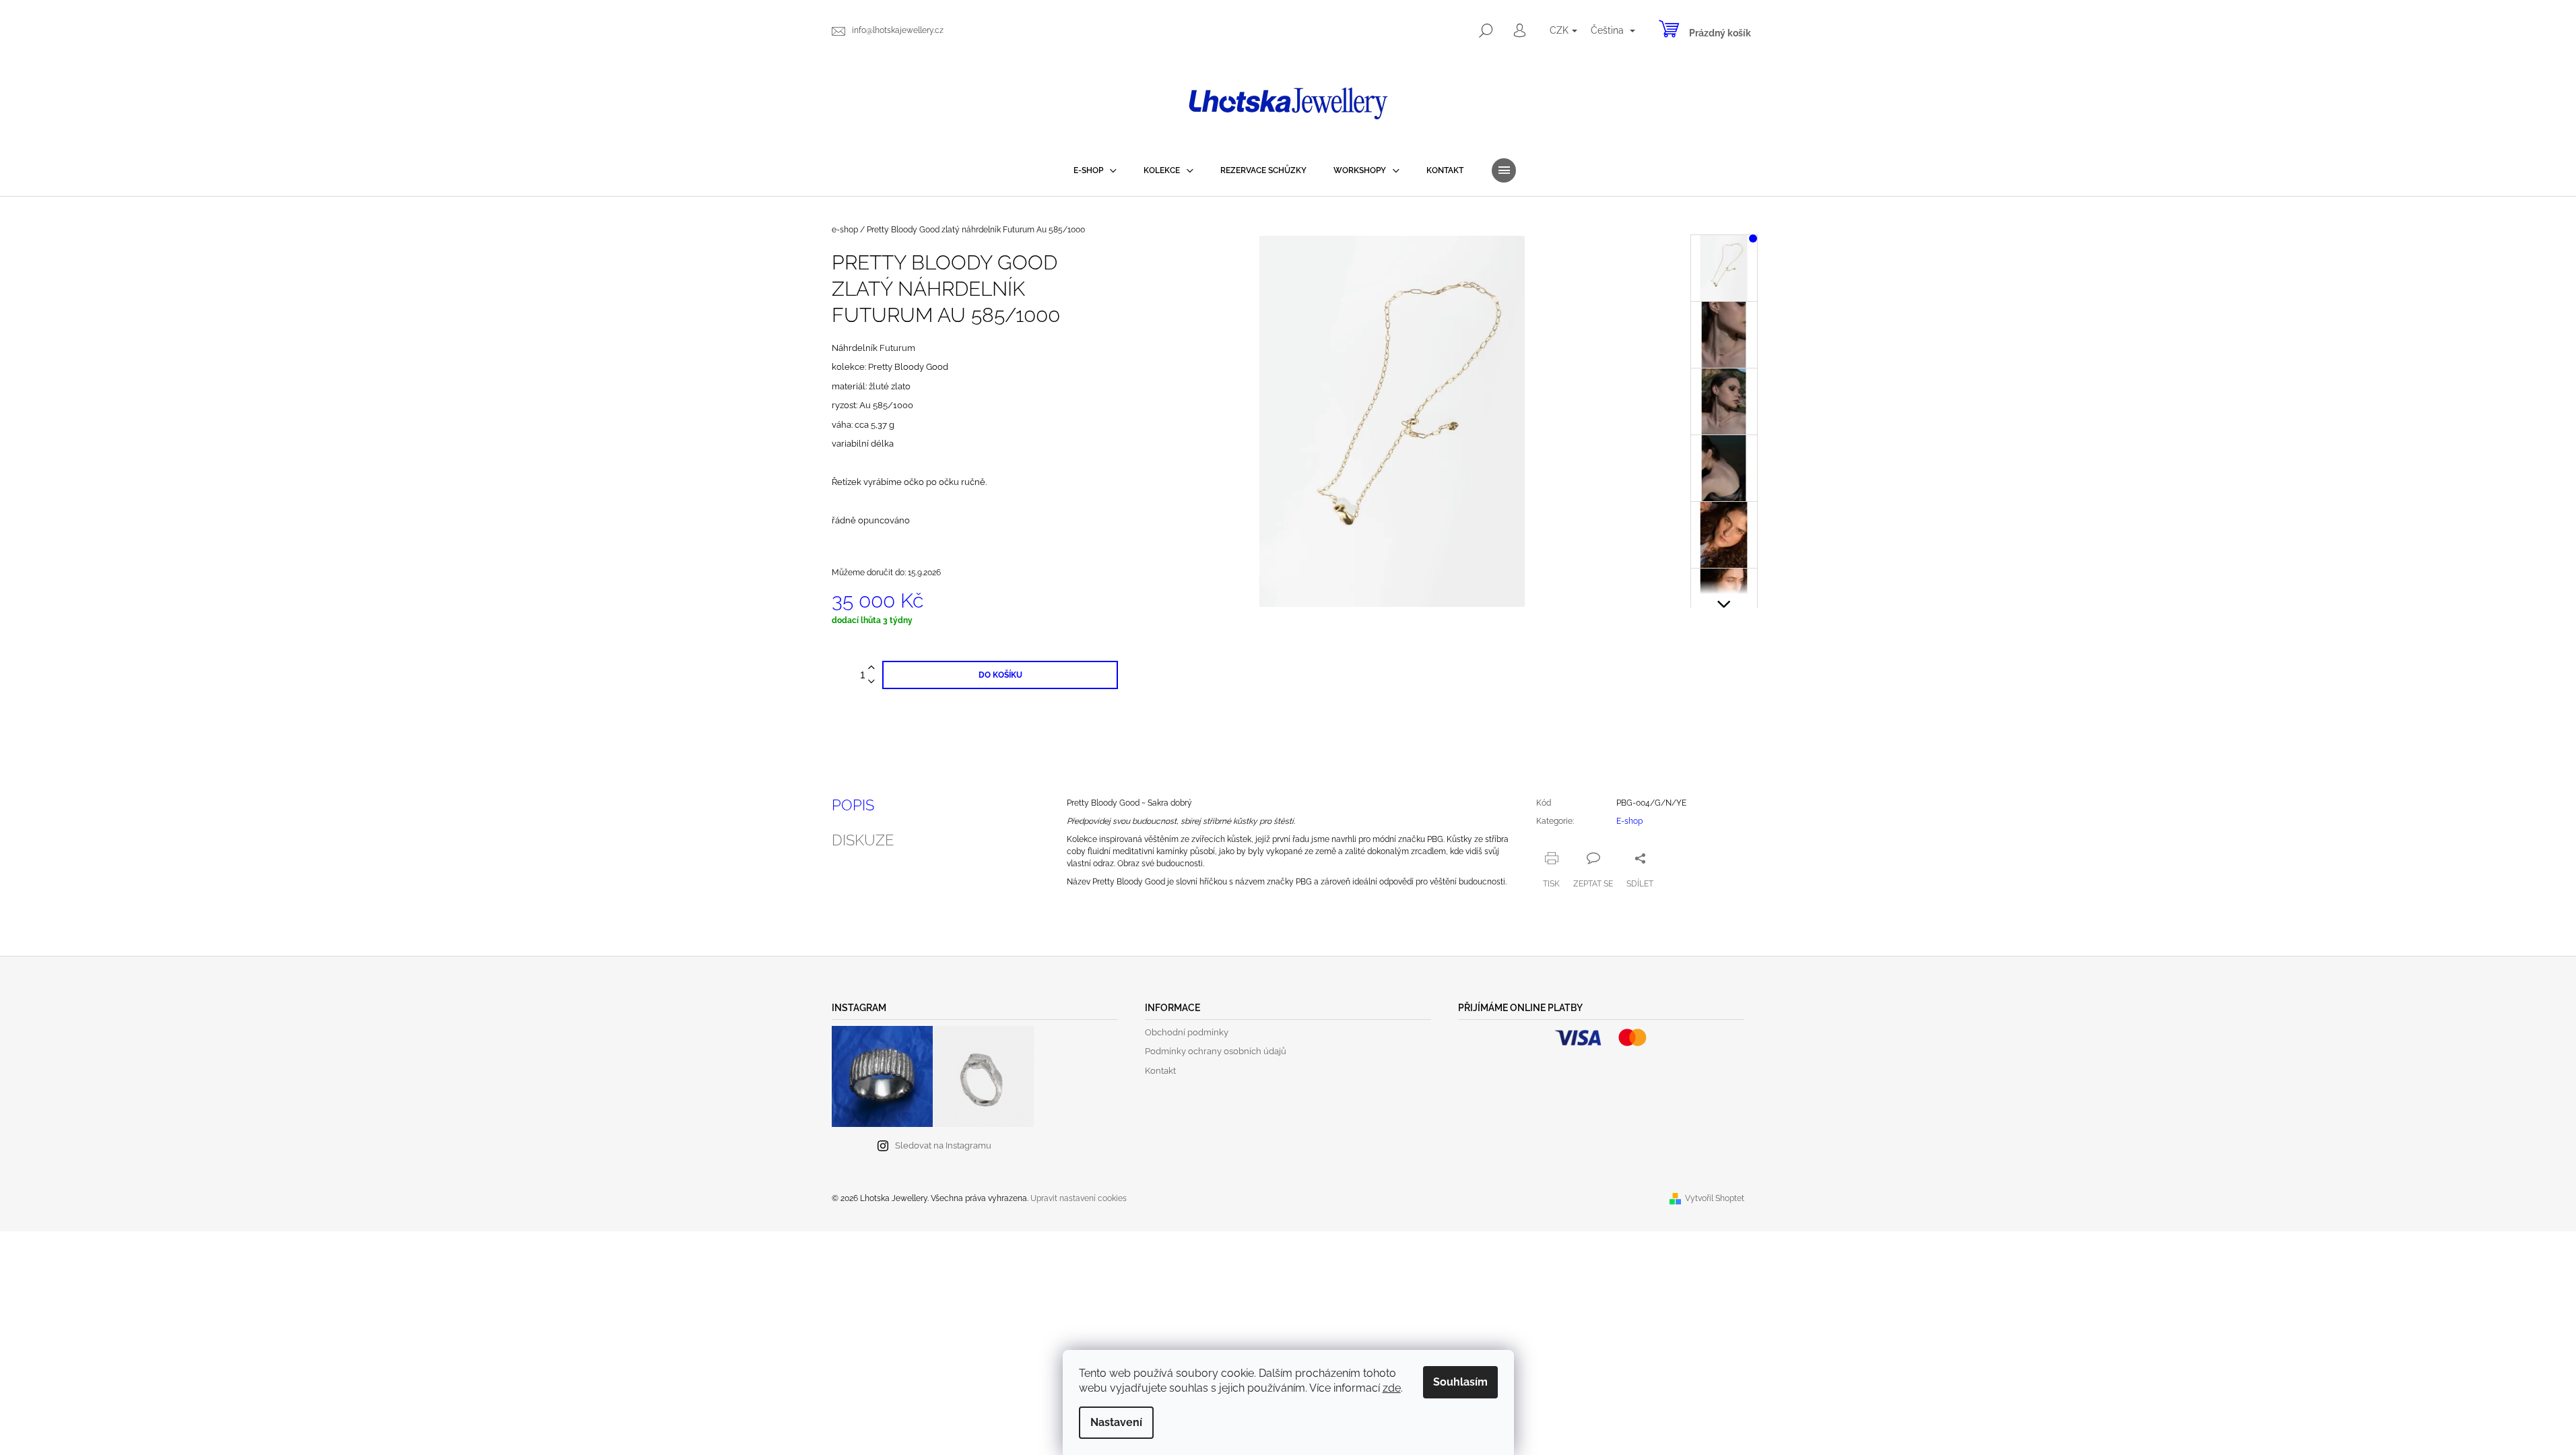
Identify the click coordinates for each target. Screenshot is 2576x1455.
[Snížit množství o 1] (871, 682)
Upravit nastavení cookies (1079, 1198)
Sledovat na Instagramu (943, 1145)
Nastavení (1116, 1422)
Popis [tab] (853, 805)
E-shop (1629, 821)
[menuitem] (1095, 170)
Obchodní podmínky (1187, 1032)
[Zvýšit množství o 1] (871, 668)
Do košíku (1000, 675)
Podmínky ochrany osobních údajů (1216, 1051)
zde (1392, 1388)
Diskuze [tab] (863, 840)
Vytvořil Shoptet (1715, 1198)
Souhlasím (1460, 1382)
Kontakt (1160, 1071)
